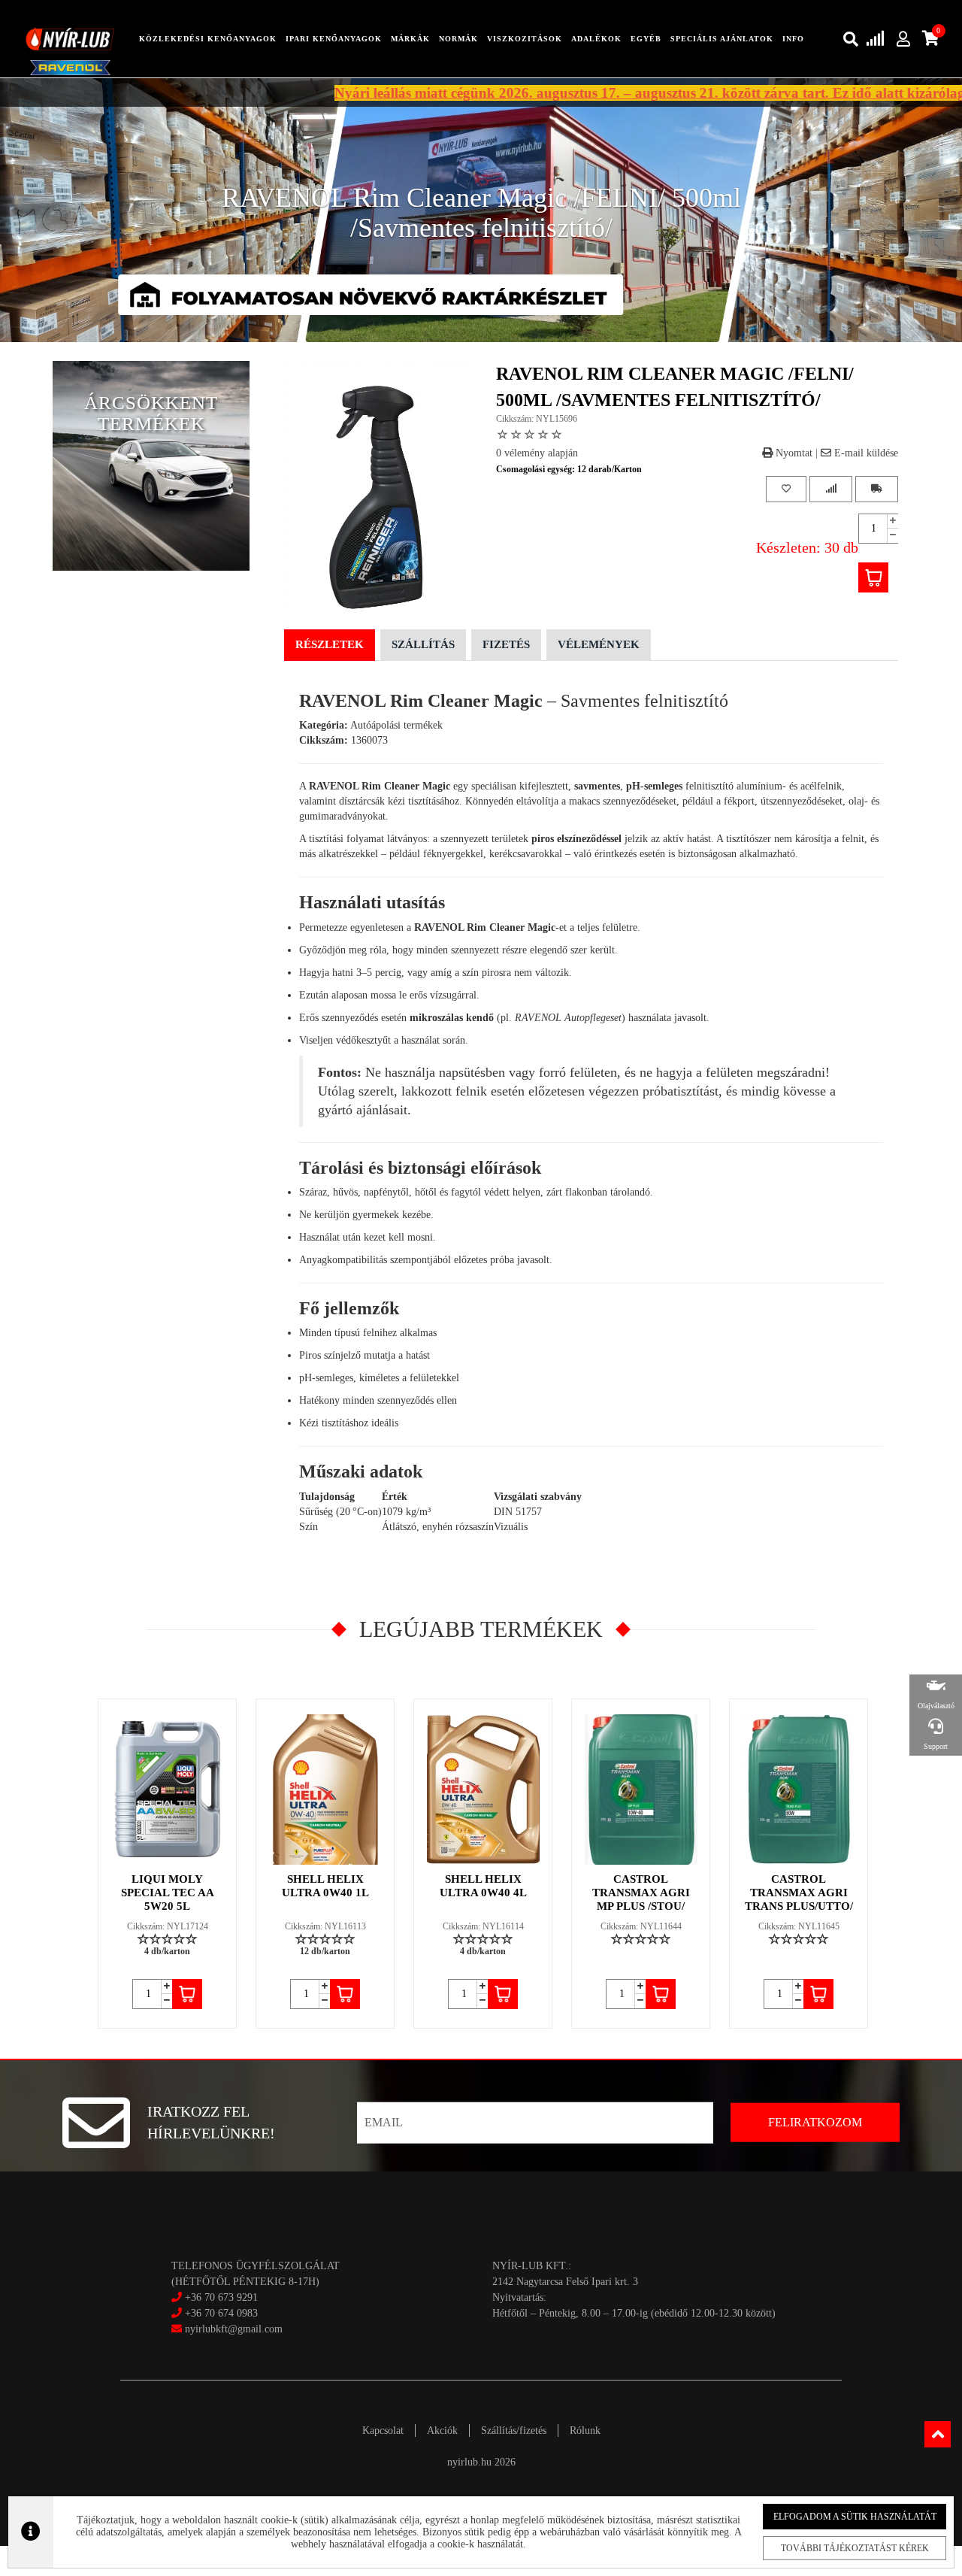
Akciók (442, 2431)
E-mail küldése (865, 453)
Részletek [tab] (330, 644)
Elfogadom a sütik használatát (855, 2517)
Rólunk (585, 2431)
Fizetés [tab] (506, 644)
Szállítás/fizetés (514, 2431)
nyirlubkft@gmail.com (232, 2329)
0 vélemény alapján (537, 453)
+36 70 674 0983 (221, 2313)
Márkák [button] (410, 39)
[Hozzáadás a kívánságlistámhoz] (786, 489)
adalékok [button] (596, 39)
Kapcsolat (383, 2431)
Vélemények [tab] (599, 644)
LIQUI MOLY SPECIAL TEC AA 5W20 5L (168, 1893)
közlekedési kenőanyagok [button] (208, 39)
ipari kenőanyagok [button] (334, 39)
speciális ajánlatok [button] (722, 39)
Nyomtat (793, 453)
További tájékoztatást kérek (855, 2548)
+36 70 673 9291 (221, 2297)
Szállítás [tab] (423, 644)
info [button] (793, 39)
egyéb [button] (646, 39)
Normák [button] (458, 39)
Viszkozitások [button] (525, 39)
